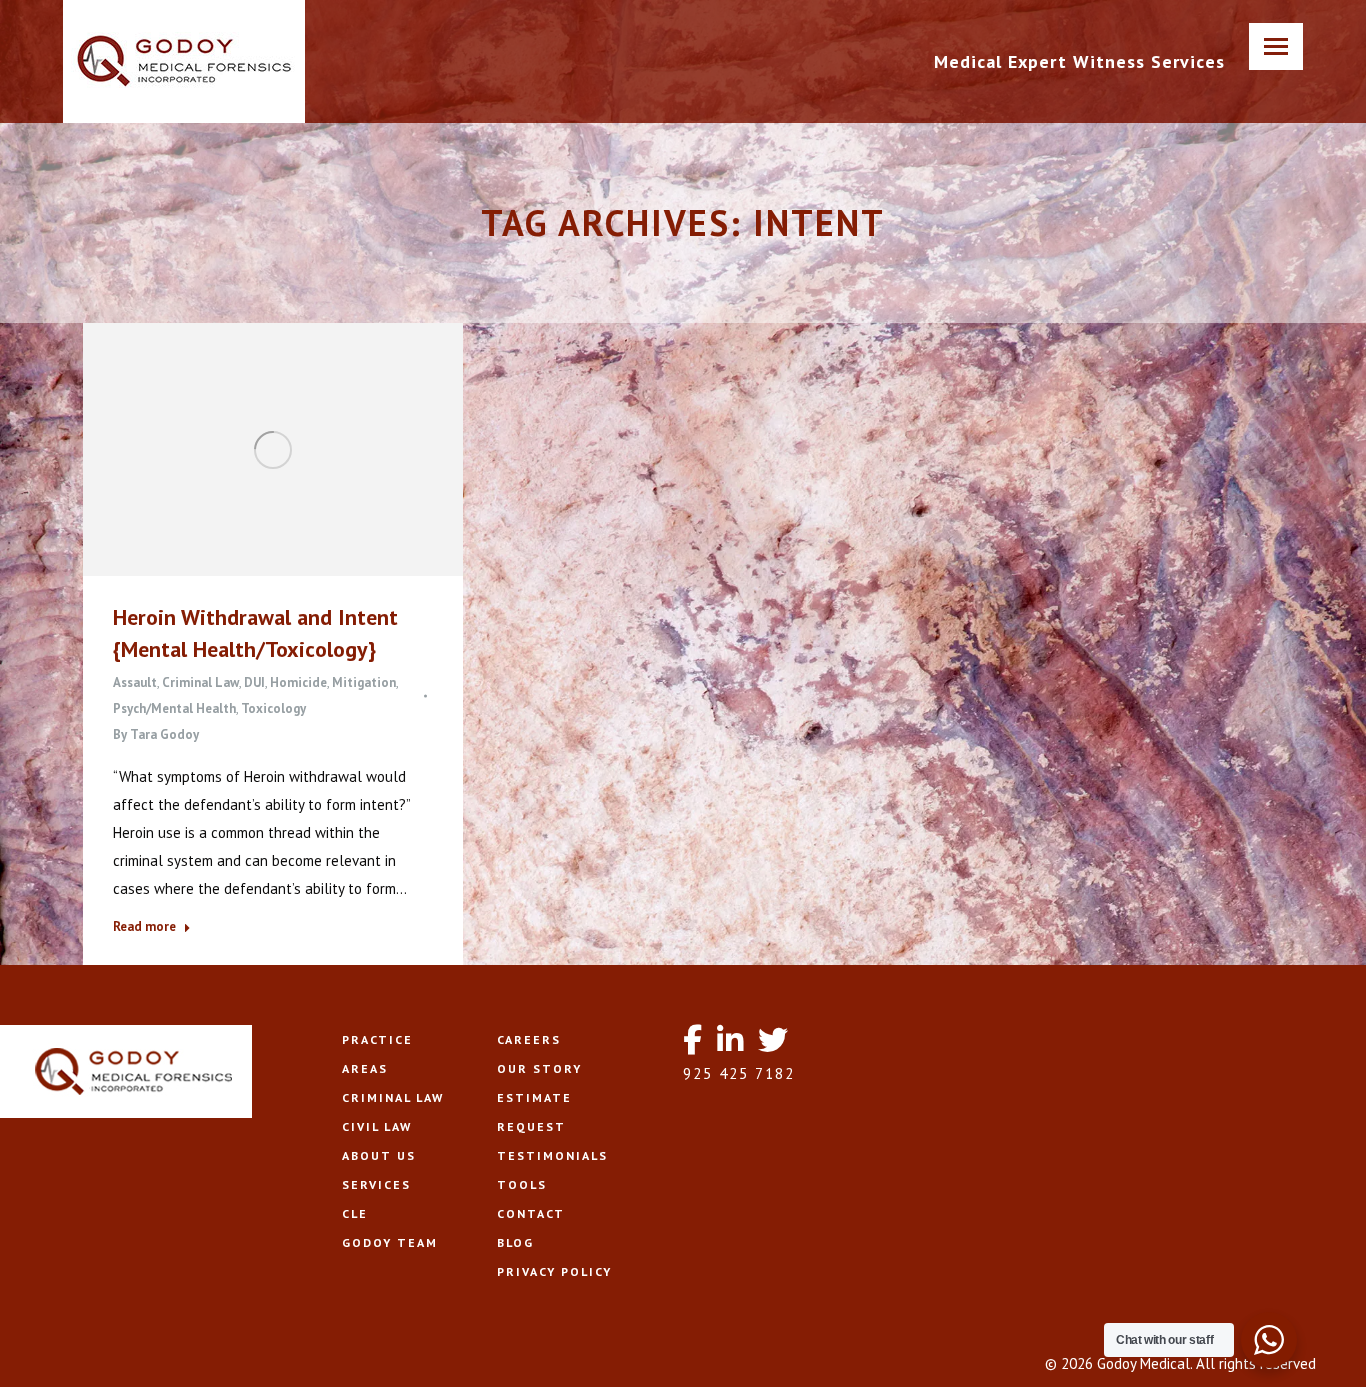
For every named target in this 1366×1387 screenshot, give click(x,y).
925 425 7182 (739, 1073)
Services (376, 1184)
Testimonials (552, 1155)
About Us (379, 1155)
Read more (144, 926)
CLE (355, 1213)
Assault (135, 682)
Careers (529, 1039)
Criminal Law (200, 682)
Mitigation (364, 682)
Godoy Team (390, 1242)
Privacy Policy (554, 1271)
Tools (522, 1184)
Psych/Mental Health (174, 708)
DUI (254, 682)
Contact (531, 1213)
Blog (515, 1242)
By (156, 734)
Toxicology (273, 708)
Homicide (298, 682)
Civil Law (377, 1126)
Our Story (539, 1068)
